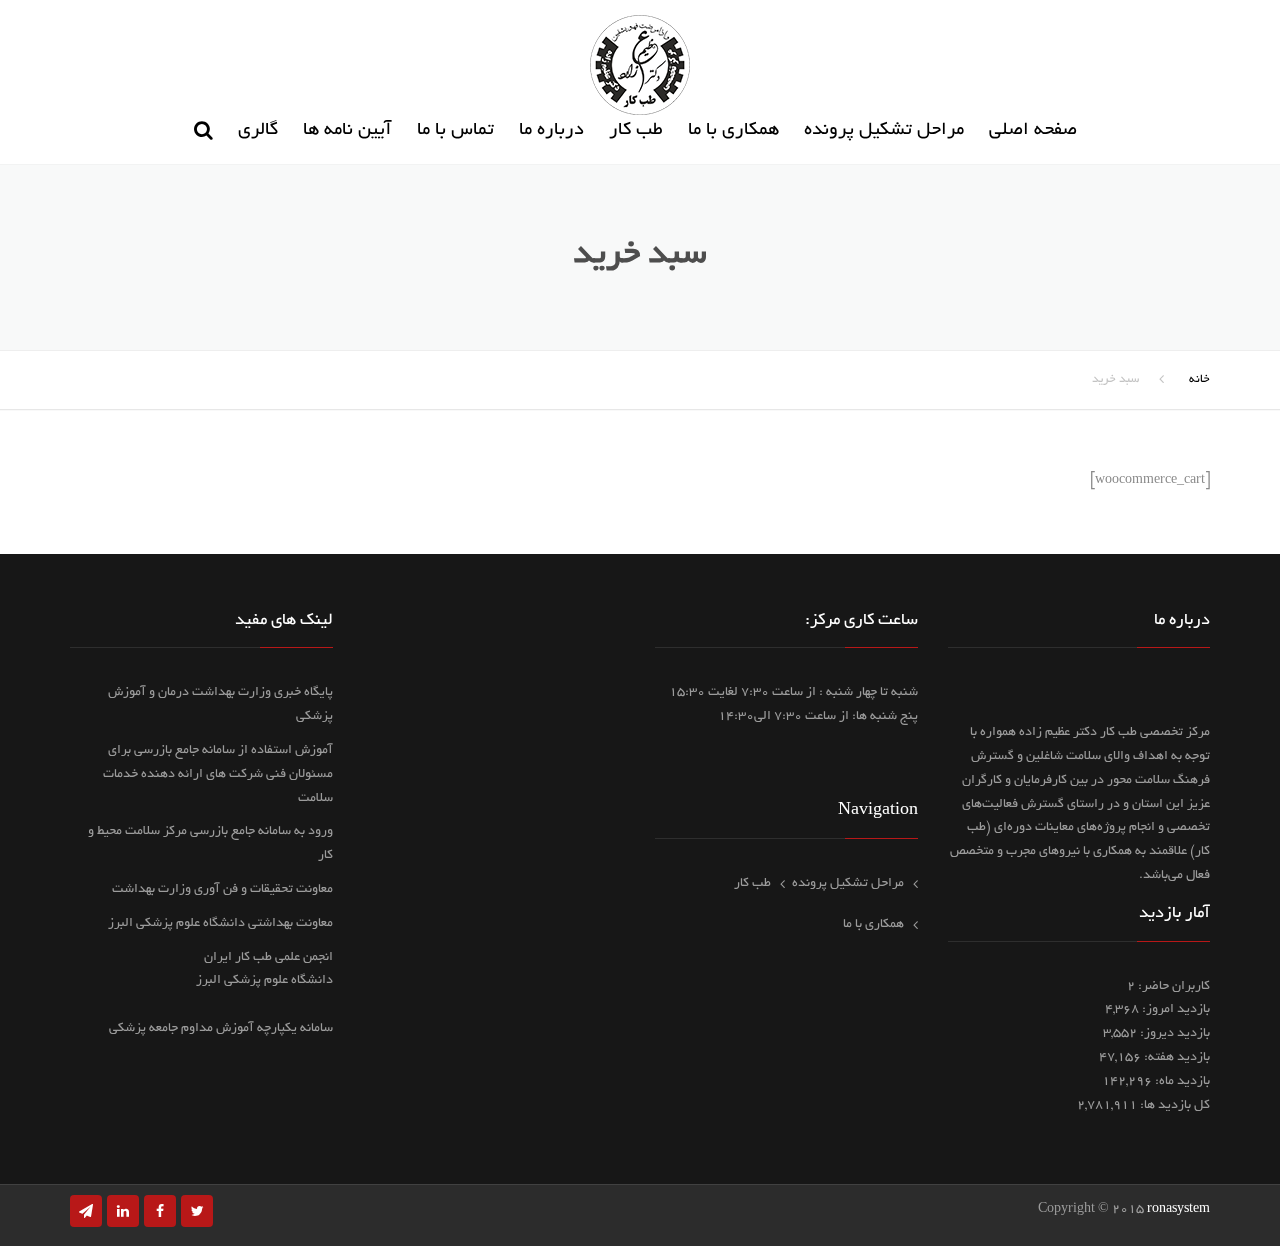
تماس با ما (455, 131)
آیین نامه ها (347, 131)
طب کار (636, 131)
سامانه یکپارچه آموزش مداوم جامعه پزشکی (221, 1029)
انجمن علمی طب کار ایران (268, 958)
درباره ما (551, 131)
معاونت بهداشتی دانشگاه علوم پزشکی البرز (220, 924)
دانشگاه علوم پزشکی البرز (264, 981)
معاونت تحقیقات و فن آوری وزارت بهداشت (222, 890)
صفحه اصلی (1033, 131)
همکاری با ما (733, 131)
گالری (258, 131)
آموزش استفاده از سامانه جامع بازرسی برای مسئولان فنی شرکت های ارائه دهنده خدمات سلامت (218, 775)
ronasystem (1178, 1210)
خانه (1199, 379)
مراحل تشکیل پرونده (884, 131)
